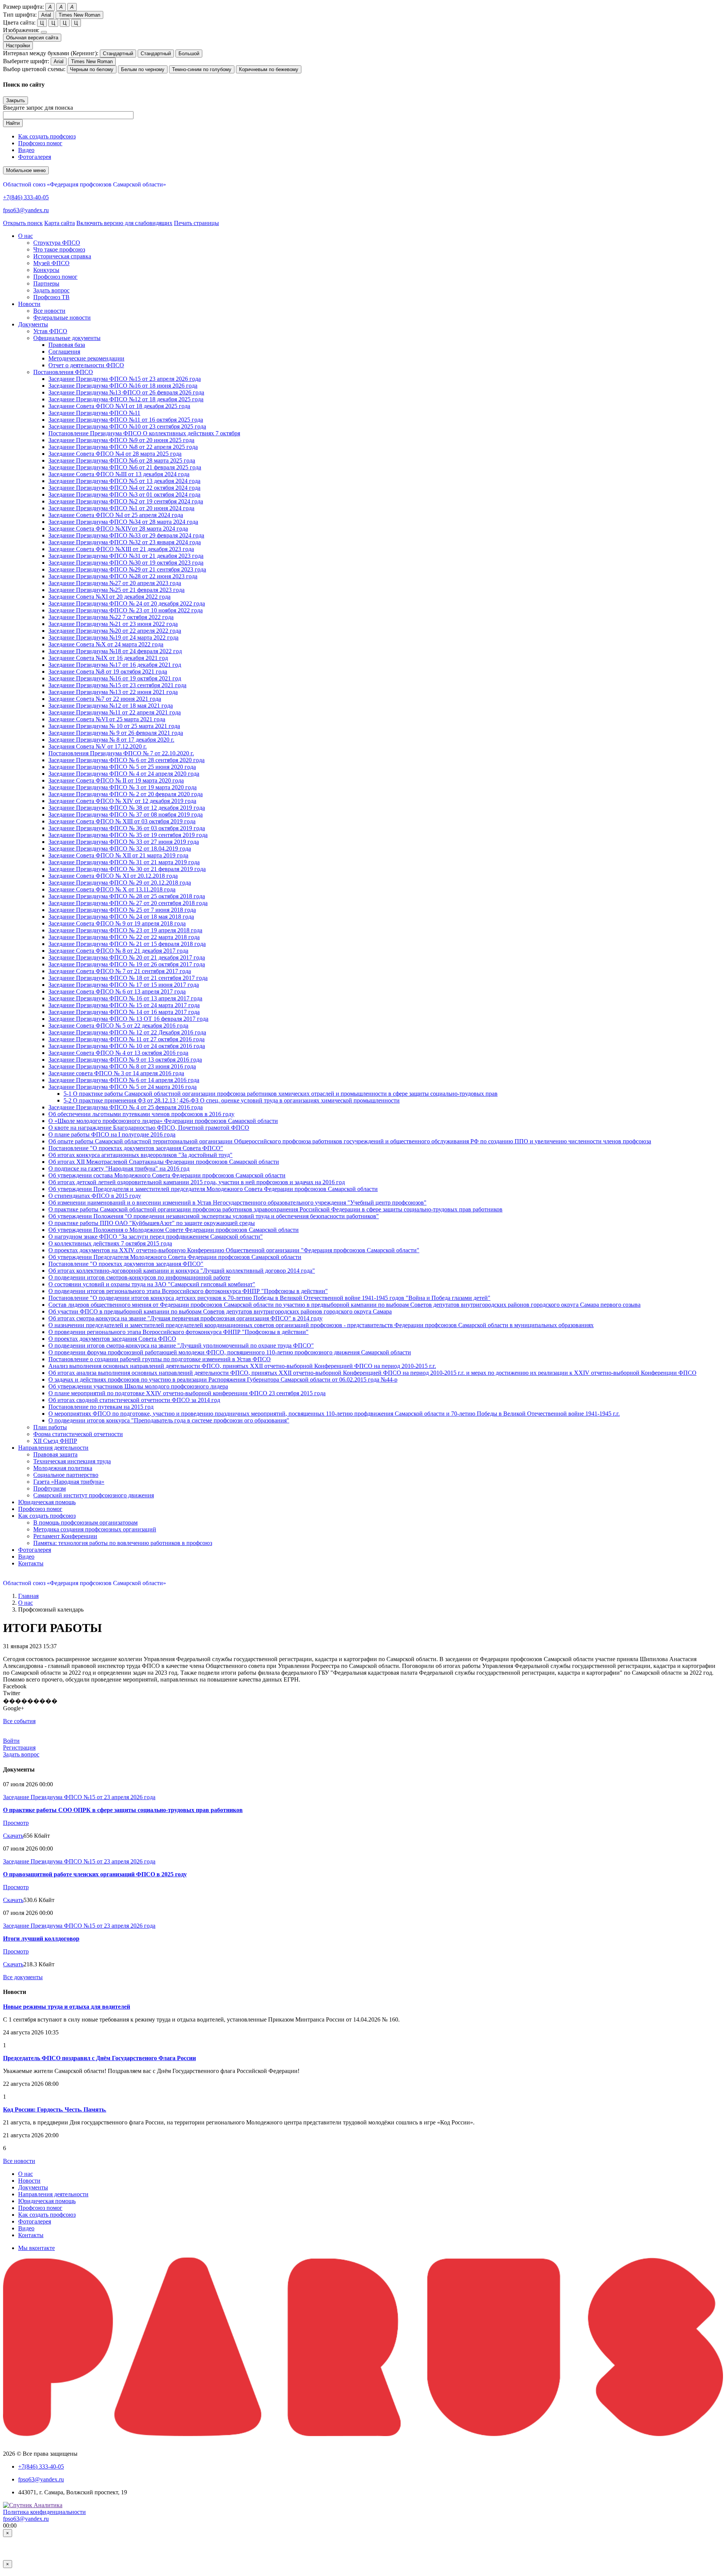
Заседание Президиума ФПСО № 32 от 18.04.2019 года (120, 849)
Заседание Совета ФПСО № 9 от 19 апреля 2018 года (117, 923)
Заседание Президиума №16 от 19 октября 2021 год (115, 678)
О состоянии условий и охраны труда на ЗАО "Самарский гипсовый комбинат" (152, 1284)
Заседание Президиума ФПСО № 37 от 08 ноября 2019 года (126, 814)
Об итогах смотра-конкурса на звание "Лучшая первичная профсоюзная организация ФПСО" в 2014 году (185, 1318)
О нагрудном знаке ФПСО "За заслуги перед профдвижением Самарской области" (156, 1237)
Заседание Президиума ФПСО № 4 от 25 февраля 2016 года (126, 1107)
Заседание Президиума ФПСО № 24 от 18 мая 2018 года (121, 917)
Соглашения (64, 352)
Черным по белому (92, 69)
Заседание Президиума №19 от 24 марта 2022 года (113, 637)
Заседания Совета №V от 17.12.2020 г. (98, 746)
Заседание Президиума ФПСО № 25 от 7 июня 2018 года (122, 910)
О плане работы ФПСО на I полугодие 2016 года (112, 1134)
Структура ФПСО (57, 243)
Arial (46, 15)
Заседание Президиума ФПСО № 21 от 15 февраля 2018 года (127, 944)
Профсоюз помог (40, 143)
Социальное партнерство (66, 1475)
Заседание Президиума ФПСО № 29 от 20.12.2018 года (120, 883)
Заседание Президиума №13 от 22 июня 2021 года (113, 692)
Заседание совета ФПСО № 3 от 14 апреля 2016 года (116, 1073)
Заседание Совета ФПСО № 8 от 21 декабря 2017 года (118, 951)
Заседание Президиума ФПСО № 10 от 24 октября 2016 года (127, 1046)
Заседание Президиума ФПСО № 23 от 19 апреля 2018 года (125, 930)
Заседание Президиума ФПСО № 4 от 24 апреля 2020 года (124, 774)
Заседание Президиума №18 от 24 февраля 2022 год (115, 651)
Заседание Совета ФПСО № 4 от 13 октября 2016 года (118, 1053)
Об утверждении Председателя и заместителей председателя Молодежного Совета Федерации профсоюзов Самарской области (213, 1189)
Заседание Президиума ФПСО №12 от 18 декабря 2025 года (126, 399)
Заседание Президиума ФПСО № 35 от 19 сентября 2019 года (128, 835)
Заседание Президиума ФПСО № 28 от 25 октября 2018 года (127, 896)
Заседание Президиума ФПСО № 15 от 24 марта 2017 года (124, 1005)
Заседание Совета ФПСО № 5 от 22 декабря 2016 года (118, 1026)
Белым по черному (143, 69)
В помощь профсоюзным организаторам (85, 1522)
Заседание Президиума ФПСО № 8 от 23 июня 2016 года (122, 1066)
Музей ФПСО (51, 263)
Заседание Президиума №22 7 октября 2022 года (111, 617)
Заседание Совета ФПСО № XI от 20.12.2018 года (113, 876)
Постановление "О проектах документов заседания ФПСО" (126, 1264)
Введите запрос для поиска (38, 108)
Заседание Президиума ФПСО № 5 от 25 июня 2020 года (122, 767)
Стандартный (118, 54)
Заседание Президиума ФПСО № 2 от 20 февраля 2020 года (126, 794)
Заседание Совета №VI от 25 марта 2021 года (107, 719)
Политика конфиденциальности (44, 2512)
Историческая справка (62, 256)
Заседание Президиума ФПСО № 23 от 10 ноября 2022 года (126, 610)
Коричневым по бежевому (269, 69)
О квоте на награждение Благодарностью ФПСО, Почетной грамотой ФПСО (149, 1128)
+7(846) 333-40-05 (26, 197)
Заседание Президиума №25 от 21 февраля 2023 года (116, 590)
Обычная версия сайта (32, 38)
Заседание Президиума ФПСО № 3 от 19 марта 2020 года (123, 787)
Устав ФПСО (50, 331)
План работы (50, 1427)
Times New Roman (79, 15)
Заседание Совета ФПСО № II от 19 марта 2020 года (116, 780)
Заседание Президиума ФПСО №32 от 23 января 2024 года (125, 542)
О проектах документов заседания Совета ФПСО (112, 1339)
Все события (19, 1721)
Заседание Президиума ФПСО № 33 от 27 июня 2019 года (124, 842)
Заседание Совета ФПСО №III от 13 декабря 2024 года (119, 474)
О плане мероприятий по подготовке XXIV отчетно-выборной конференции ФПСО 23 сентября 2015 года (187, 1393)
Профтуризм (50, 1488)
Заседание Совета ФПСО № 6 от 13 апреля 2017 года (117, 991)
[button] (26, 236)
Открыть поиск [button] (23, 223)
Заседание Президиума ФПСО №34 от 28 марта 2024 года (123, 522)
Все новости (49, 311)
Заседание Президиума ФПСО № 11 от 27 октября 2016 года (126, 1039)
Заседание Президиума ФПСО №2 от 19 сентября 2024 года (126, 501)
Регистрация (19, 1748)
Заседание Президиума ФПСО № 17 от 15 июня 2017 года (124, 985)
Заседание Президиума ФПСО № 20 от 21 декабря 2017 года (127, 957)
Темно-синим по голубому (202, 69)
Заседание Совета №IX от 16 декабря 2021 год (108, 658)
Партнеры (46, 283)
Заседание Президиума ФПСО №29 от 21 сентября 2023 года (127, 569)
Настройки (18, 46)
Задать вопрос (51, 290)
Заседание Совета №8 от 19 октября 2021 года (108, 672)
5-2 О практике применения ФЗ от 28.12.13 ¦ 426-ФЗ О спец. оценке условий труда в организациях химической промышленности (232, 1100)
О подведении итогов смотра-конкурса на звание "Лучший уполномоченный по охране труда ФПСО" (181, 1345)
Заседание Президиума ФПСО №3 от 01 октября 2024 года (124, 495)
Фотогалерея (35, 157)
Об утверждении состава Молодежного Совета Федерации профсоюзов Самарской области (167, 1175)
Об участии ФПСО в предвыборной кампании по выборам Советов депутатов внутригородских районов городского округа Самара (220, 1311)
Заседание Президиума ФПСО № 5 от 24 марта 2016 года (123, 1087)
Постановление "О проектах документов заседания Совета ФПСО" (136, 1148)
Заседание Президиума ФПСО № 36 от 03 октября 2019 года (127, 828)
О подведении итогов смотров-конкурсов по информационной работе (139, 1277)
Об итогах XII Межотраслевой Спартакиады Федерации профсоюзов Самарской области (164, 1162)
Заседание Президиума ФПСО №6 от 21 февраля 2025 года (125, 467)
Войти (11, 1741)
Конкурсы (46, 270)
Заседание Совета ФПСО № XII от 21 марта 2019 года (118, 855)
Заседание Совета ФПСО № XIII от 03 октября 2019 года (122, 821)
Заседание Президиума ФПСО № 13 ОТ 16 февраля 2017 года (128, 1019)
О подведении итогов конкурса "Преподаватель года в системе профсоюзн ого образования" (169, 1420)
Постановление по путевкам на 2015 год (101, 1407)
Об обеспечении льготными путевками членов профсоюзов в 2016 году (141, 1114)
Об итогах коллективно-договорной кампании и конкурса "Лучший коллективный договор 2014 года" (182, 1271)
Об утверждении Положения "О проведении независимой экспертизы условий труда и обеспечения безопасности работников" (214, 1216)
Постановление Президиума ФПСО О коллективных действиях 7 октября (144, 433)
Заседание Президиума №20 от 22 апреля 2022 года (115, 631)
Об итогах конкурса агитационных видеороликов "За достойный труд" (140, 1155)
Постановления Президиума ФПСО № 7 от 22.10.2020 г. (121, 753)
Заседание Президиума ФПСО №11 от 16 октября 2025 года (126, 420)
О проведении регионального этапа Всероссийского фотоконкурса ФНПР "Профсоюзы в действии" (178, 1332)
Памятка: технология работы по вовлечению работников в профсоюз (123, 1543)
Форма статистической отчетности (78, 1434)
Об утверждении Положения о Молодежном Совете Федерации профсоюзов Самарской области (174, 1230)
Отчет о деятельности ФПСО (86, 365)
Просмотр (16, 1823)
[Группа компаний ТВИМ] (363, 2434)
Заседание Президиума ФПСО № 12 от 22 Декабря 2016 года (127, 1032)
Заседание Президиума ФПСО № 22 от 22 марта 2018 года (124, 937)
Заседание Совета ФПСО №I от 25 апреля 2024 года (116, 515)
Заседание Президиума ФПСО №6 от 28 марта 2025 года (122, 460)
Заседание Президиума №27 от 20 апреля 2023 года (115, 583)
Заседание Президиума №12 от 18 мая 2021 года (111, 706)
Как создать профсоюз (47, 136)
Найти (13, 123)
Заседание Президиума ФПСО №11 (94, 413)
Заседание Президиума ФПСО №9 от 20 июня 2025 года (121, 440)
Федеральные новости (62, 318)
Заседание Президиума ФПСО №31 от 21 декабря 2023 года (126, 556)
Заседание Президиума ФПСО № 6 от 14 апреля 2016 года (124, 1080)
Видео (26, 150)
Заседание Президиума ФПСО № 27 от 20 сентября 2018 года (128, 903)
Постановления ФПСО (63, 372)
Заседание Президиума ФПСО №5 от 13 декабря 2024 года (124, 481)
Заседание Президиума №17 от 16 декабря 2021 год (115, 665)
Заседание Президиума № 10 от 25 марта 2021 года (114, 726)
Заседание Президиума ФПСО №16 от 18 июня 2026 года (123, 386)
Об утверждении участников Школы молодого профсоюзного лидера (138, 1386)
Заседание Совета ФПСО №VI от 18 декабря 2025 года (119, 406)
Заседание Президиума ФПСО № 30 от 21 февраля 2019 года (127, 869)
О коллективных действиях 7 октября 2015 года (110, 1243)
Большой (189, 54)
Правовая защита (55, 1454)
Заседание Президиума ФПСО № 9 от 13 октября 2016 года (125, 1060)
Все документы (23, 1977)
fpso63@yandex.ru (26, 210)
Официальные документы (67, 338)
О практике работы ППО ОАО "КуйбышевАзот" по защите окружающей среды (152, 1223)
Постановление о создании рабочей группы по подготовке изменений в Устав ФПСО (160, 1359)
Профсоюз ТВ (51, 297)
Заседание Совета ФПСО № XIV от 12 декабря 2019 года (122, 801)
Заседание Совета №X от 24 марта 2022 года (106, 644)
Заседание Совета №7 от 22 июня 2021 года (105, 699)
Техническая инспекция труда (72, 1461)
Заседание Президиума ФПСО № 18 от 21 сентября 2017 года (128, 978)
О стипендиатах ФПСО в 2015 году (95, 1196)
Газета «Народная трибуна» (69, 1482)
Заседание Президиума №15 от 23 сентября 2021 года (117, 685)
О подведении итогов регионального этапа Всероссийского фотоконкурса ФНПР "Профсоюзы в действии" (188, 1291)
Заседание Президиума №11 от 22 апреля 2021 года (115, 712)
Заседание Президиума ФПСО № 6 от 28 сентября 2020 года (126, 760)
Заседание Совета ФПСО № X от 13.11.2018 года (112, 889)
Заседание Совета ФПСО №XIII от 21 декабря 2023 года (121, 549)
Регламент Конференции (65, 1536)
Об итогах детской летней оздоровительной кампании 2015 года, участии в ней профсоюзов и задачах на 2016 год (197, 1182)
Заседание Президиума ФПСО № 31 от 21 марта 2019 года (124, 862)
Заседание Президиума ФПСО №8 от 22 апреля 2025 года (123, 447)
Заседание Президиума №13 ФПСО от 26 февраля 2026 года (126, 392)
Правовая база (67, 345)
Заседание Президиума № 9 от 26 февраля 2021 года (116, 733)
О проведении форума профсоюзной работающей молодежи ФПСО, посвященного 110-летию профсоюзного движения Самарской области (230, 1352)
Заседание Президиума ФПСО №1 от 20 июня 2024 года (121, 508)
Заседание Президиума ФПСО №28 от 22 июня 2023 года (123, 576)
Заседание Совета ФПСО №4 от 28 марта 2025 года (115, 454)
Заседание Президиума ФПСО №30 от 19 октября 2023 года (126, 563)
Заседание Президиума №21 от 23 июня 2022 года (113, 624)
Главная (28, 1596)
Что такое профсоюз (59, 249)
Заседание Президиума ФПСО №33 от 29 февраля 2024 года (126, 535)
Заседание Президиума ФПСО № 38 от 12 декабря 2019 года (127, 808)
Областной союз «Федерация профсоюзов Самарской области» (85, 184)
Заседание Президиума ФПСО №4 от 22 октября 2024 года (124, 488)
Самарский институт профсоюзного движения (94, 1495)
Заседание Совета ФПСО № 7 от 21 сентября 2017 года (120, 971)
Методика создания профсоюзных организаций (95, 1529)
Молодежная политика (63, 1468)
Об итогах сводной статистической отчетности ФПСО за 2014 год (134, 1400)
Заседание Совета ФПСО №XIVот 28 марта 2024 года (118, 529)
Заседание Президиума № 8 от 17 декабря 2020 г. (111, 740)
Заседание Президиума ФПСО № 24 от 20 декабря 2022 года (127, 603)
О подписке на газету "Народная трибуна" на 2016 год (119, 1168)
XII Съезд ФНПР (55, 1441)
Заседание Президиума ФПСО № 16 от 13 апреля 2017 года (125, 998)
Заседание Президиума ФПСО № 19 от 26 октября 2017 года (127, 964)
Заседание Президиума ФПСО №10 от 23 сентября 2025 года (127, 426)
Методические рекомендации (86, 358)
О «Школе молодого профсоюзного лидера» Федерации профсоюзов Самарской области (163, 1121)
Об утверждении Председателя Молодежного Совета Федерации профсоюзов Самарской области (175, 1257)
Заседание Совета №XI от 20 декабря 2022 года (109, 597)
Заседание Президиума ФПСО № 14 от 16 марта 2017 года (124, 1012)
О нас (26, 1603)
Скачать (13, 1836)
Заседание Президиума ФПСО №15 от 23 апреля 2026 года (125, 379)
